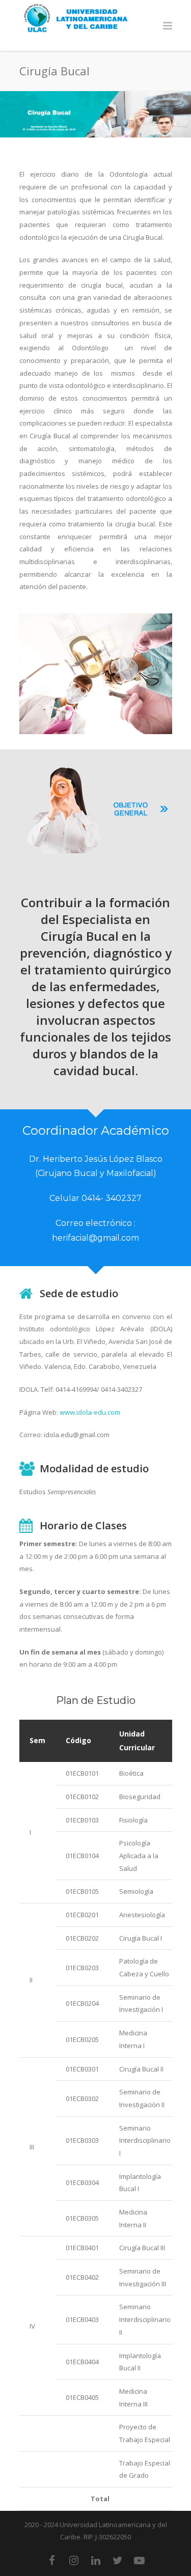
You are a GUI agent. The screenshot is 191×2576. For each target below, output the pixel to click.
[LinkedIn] (96, 2560)
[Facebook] (52, 2560)
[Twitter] (118, 2560)
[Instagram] (74, 2560)
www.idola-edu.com (90, 1412)
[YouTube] (140, 2560)
